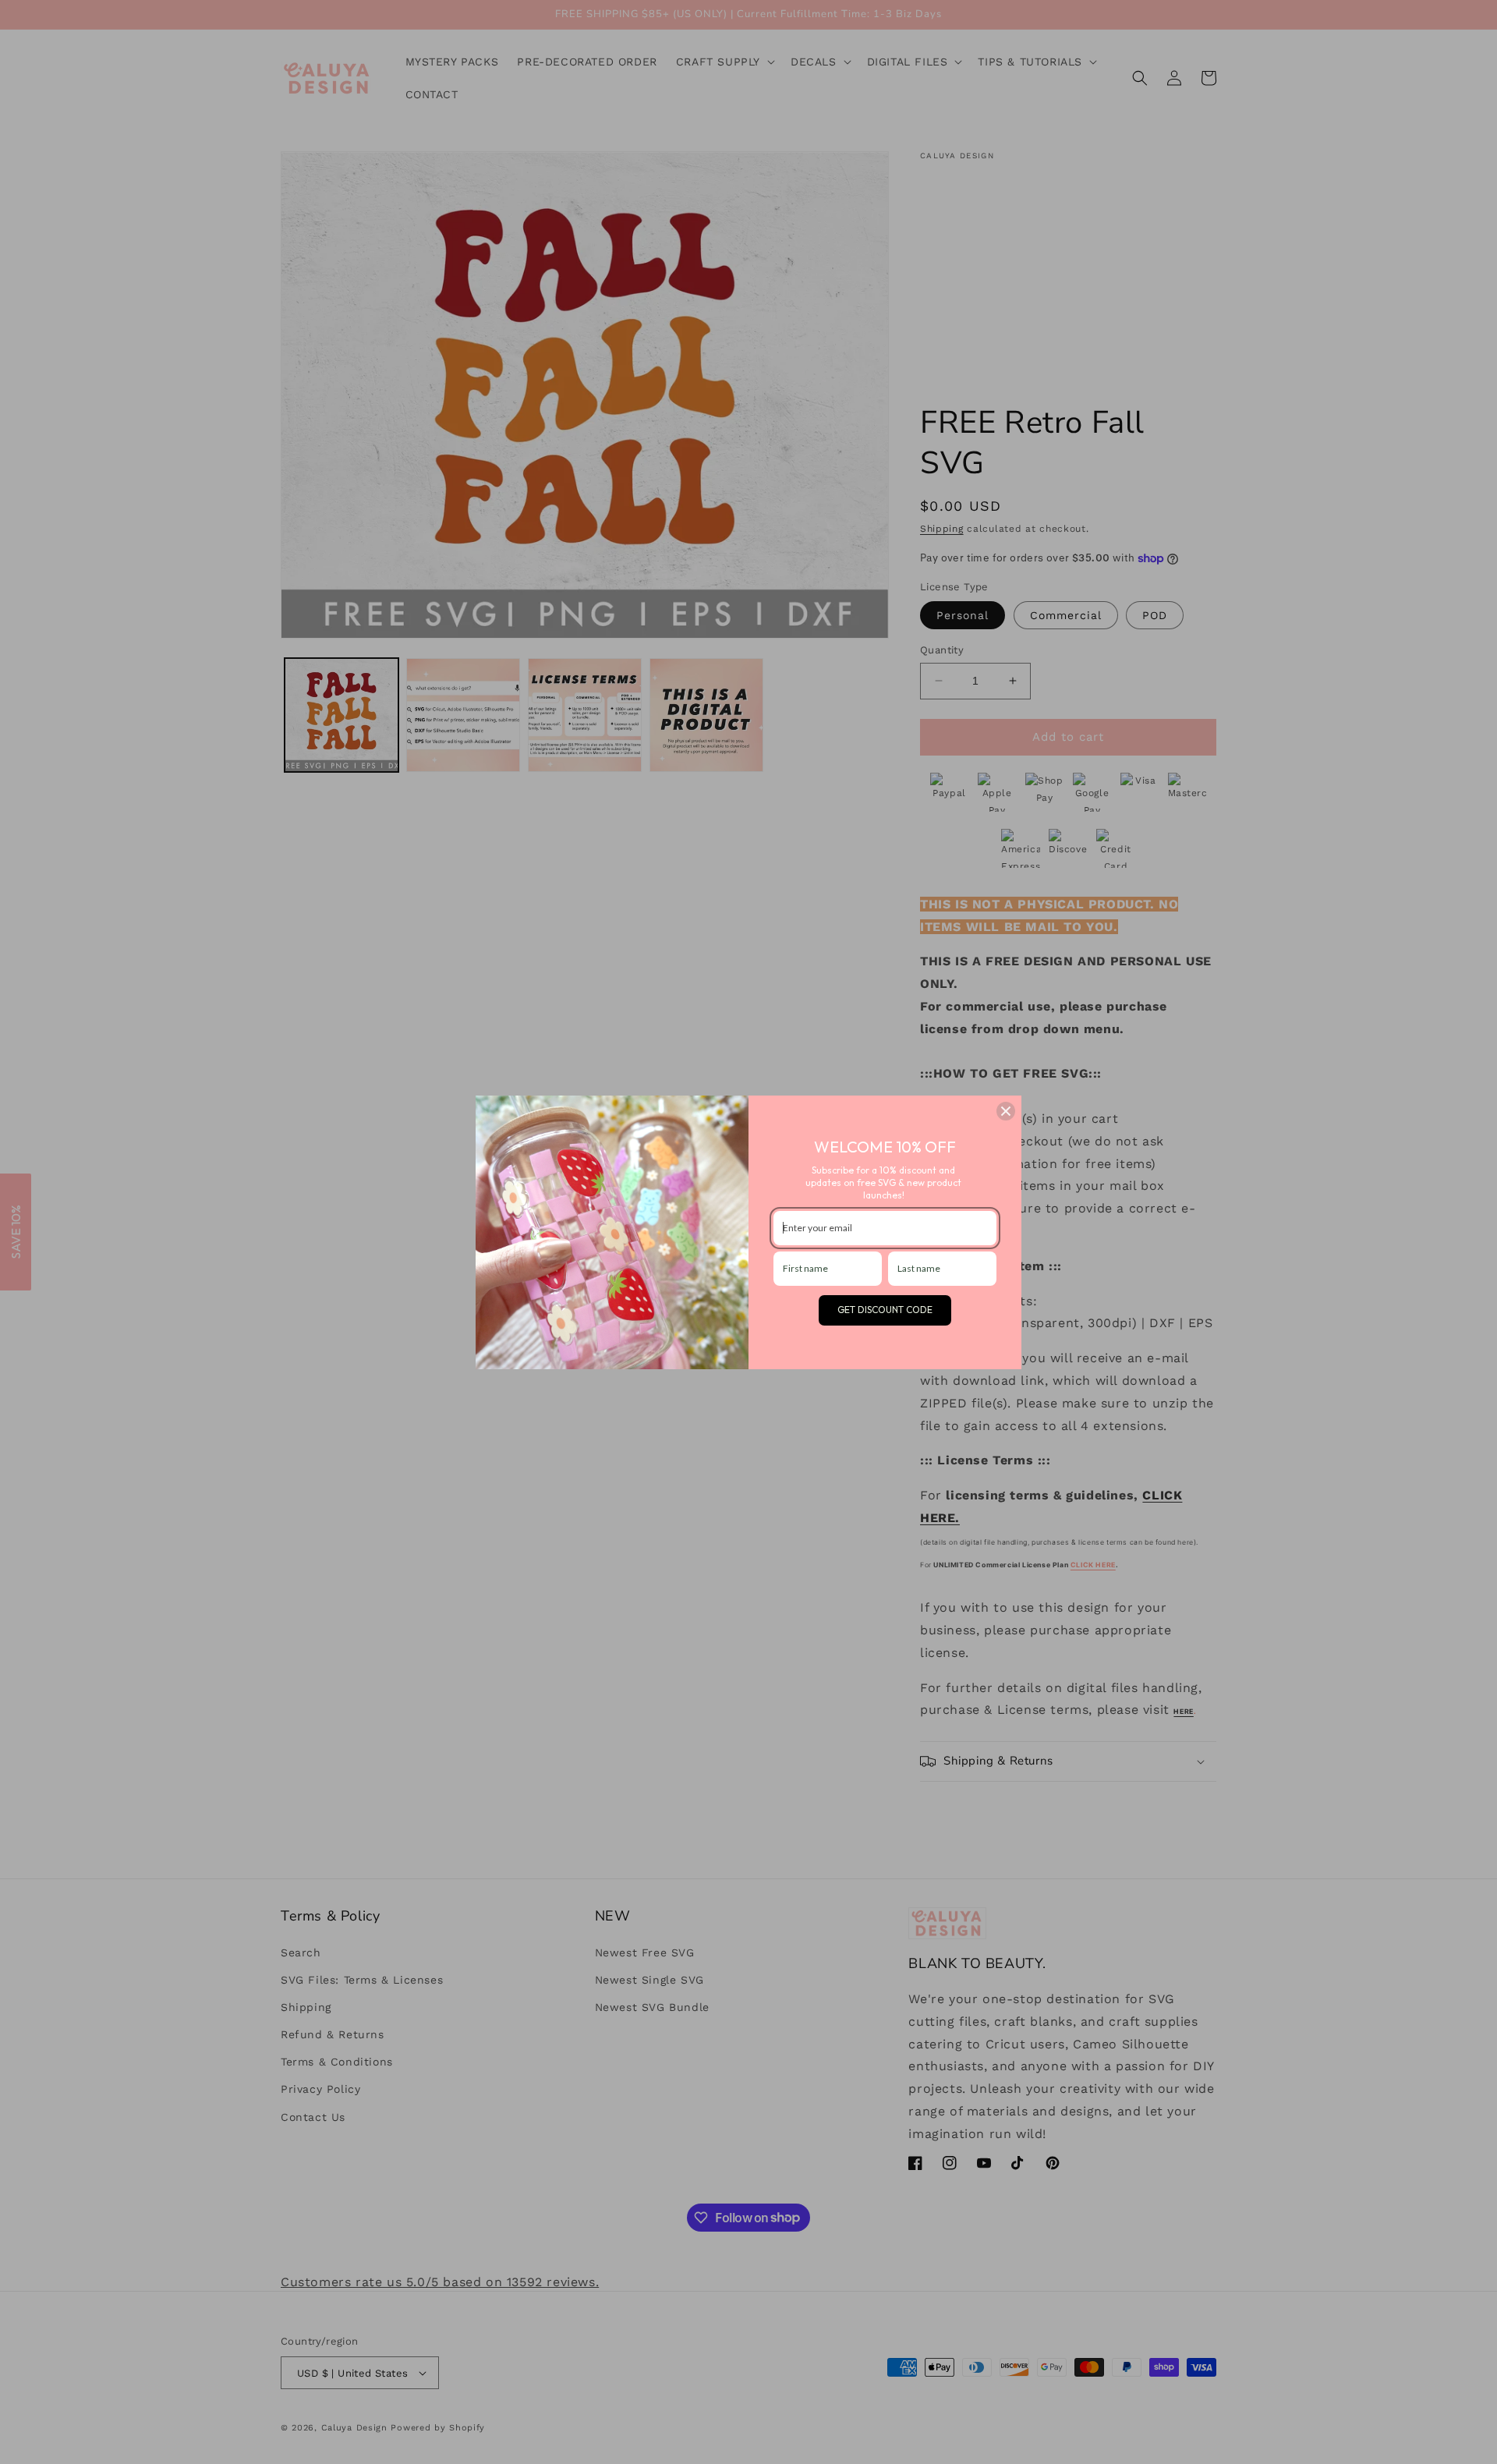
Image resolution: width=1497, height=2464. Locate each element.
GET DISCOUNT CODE (885, 1310)
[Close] (1006, 1111)
